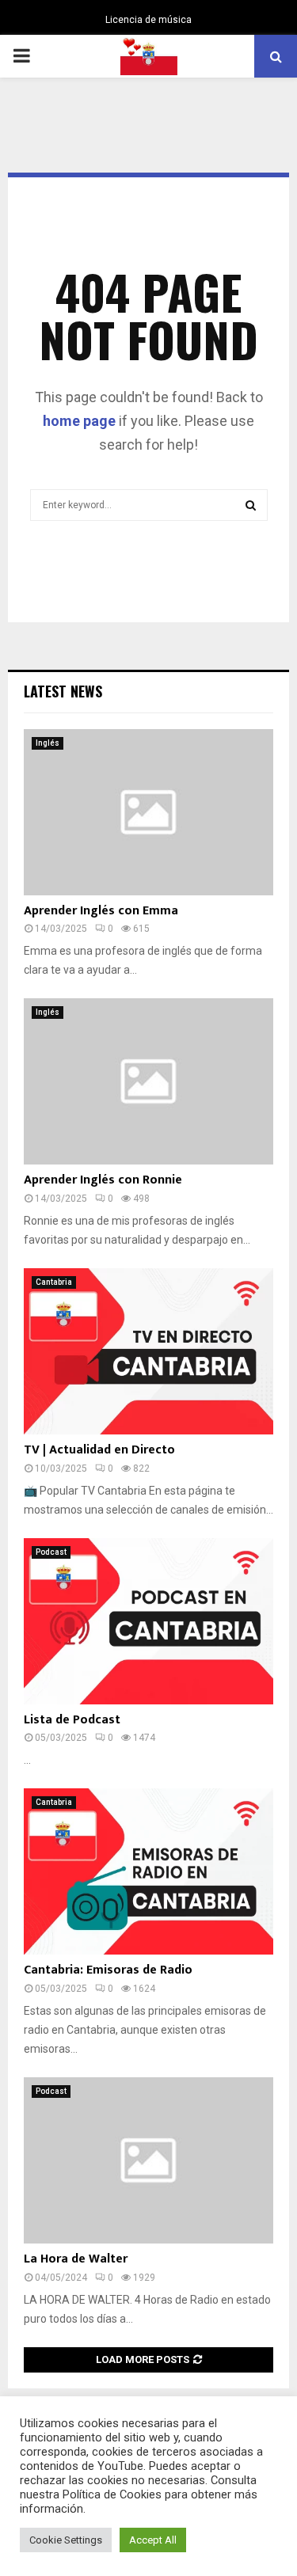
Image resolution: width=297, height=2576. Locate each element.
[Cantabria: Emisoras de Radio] (148, 1871)
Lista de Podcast (72, 1720)
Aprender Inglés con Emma (101, 911)
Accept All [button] (153, 2540)
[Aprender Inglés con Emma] (148, 812)
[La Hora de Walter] (148, 2160)
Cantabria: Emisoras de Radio (108, 1970)
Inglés (48, 743)
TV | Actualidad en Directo (99, 1450)
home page (79, 421)
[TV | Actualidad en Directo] (148, 1351)
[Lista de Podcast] (148, 1621)
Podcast (51, 1552)
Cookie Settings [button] (66, 2540)
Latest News (63, 691)
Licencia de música (148, 20)
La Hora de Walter (76, 2259)
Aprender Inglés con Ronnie (103, 1180)
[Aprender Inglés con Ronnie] (148, 1081)
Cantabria (54, 1282)
